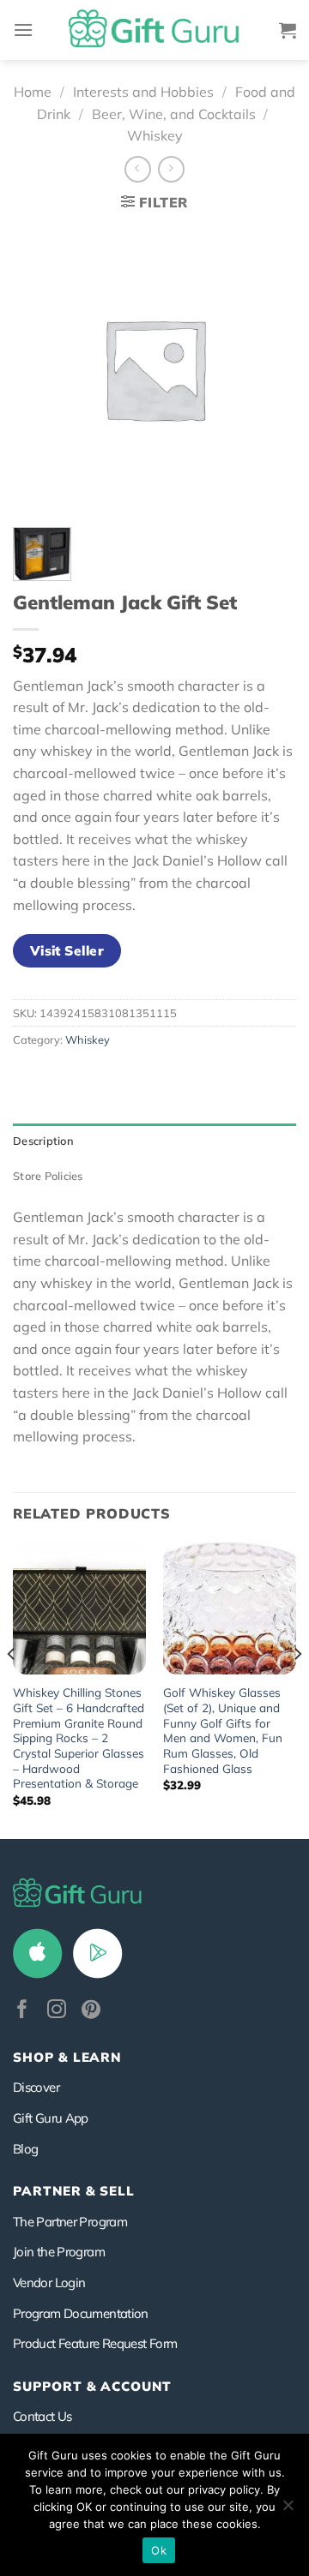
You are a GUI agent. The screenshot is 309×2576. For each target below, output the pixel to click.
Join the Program (59, 2252)
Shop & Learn (67, 2057)
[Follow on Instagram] (57, 2011)
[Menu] (23, 30)
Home (33, 92)
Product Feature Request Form (95, 2343)
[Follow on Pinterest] (91, 2011)
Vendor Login (49, 2282)
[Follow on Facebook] (22, 2011)
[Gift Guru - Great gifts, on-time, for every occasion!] (154, 30)
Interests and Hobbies (143, 92)
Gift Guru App (51, 2118)
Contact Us (42, 2416)
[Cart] (288, 30)
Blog (25, 2149)
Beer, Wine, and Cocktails (174, 114)
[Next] (297, 1689)
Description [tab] (43, 1141)
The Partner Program (70, 2222)
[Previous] (12, 1689)
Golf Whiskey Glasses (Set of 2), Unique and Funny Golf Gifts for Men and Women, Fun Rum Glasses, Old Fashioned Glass (223, 1730)
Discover (36, 2087)
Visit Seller (67, 950)
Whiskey (155, 135)
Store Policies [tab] (48, 1176)
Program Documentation (81, 2313)
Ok (159, 2550)
